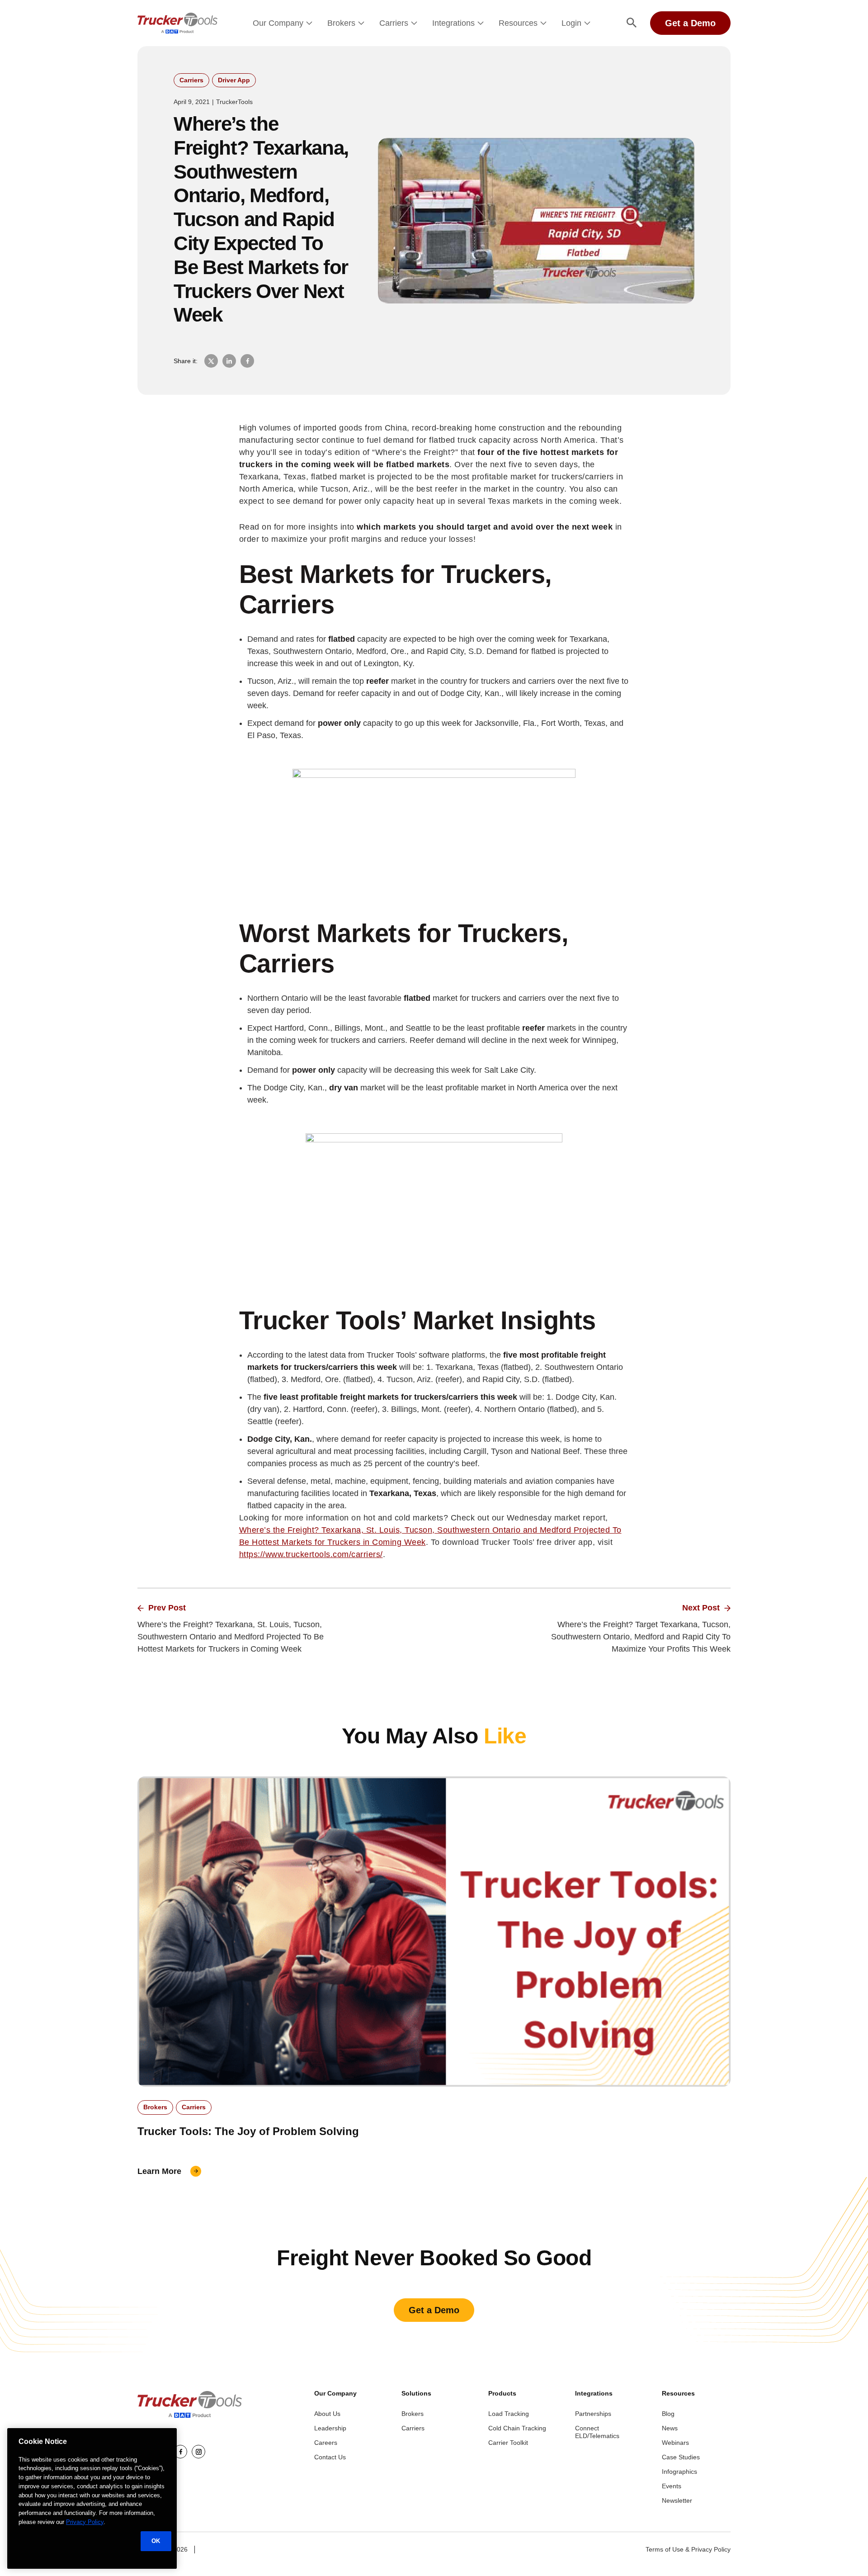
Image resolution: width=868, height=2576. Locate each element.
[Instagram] (198, 2452)
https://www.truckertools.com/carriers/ (311, 1554)
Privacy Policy (85, 2522)
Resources (518, 23)
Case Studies (681, 2457)
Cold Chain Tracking (517, 2428)
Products (502, 2393)
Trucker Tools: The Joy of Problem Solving (248, 2131)
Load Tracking (509, 2414)
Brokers (341, 23)
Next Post (701, 1608)
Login (571, 23)
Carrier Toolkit (508, 2443)
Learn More (159, 2171)
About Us (327, 2414)
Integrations (453, 23)
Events (672, 2486)
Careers (326, 2443)
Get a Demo (690, 23)
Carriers (394, 23)
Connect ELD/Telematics (597, 2432)
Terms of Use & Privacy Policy (688, 2549)
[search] (632, 23)
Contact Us (330, 2457)
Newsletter (677, 2500)
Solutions (416, 2393)
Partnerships (593, 2414)
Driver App (234, 80)
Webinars (675, 2443)
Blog (668, 2414)
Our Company (278, 23)
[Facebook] (180, 2452)
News (670, 2428)
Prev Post (167, 1608)
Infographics (679, 2472)
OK (156, 2540)
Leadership (330, 2428)
